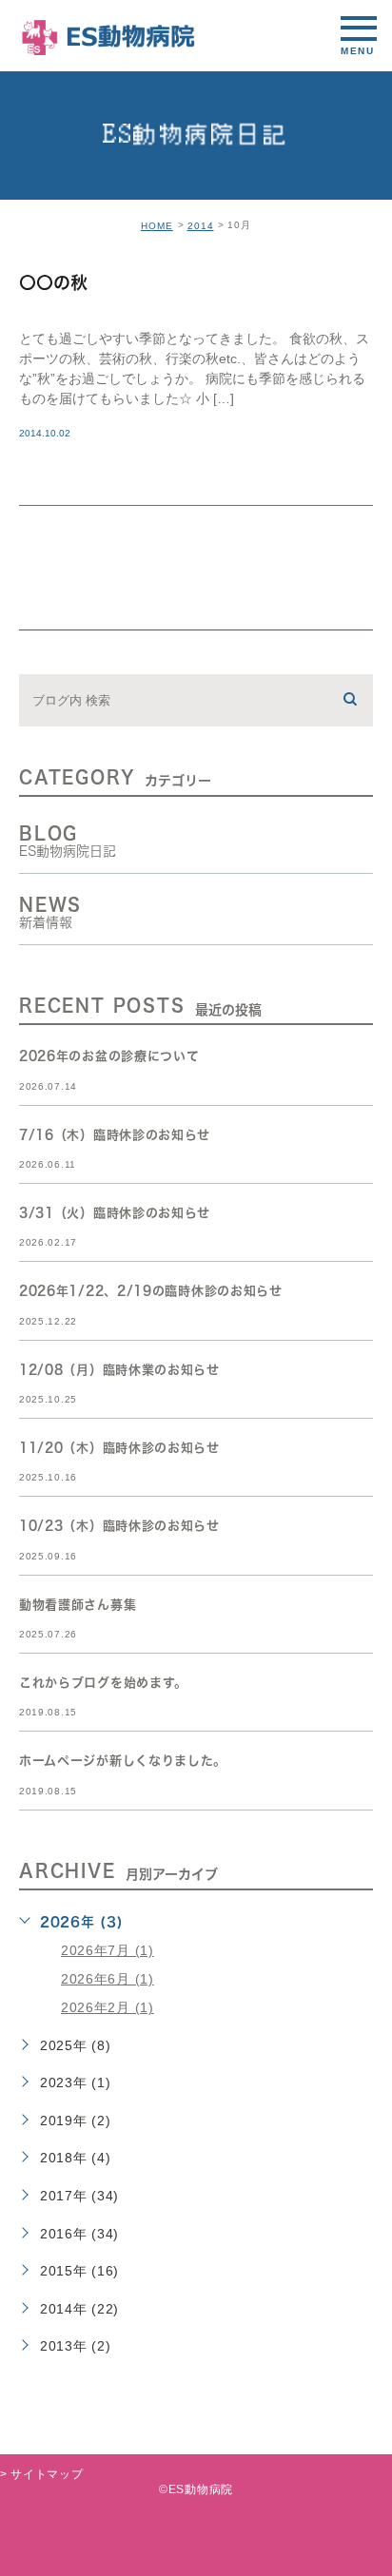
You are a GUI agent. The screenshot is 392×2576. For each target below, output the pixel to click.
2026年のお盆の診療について (109, 1057)
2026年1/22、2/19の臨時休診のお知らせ (151, 1292)
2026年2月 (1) (108, 2007)
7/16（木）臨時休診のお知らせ (115, 1135)
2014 (201, 226)
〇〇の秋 (53, 283)
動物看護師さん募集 (78, 1605)
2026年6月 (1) (108, 1979)
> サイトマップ (42, 2474)
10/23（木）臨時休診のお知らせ (119, 1527)
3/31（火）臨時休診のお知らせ (115, 1213)
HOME (157, 226)
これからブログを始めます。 (103, 1683)
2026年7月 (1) (108, 1950)
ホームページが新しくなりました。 (123, 1762)
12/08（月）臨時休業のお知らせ (119, 1370)
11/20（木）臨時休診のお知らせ (119, 1448)
